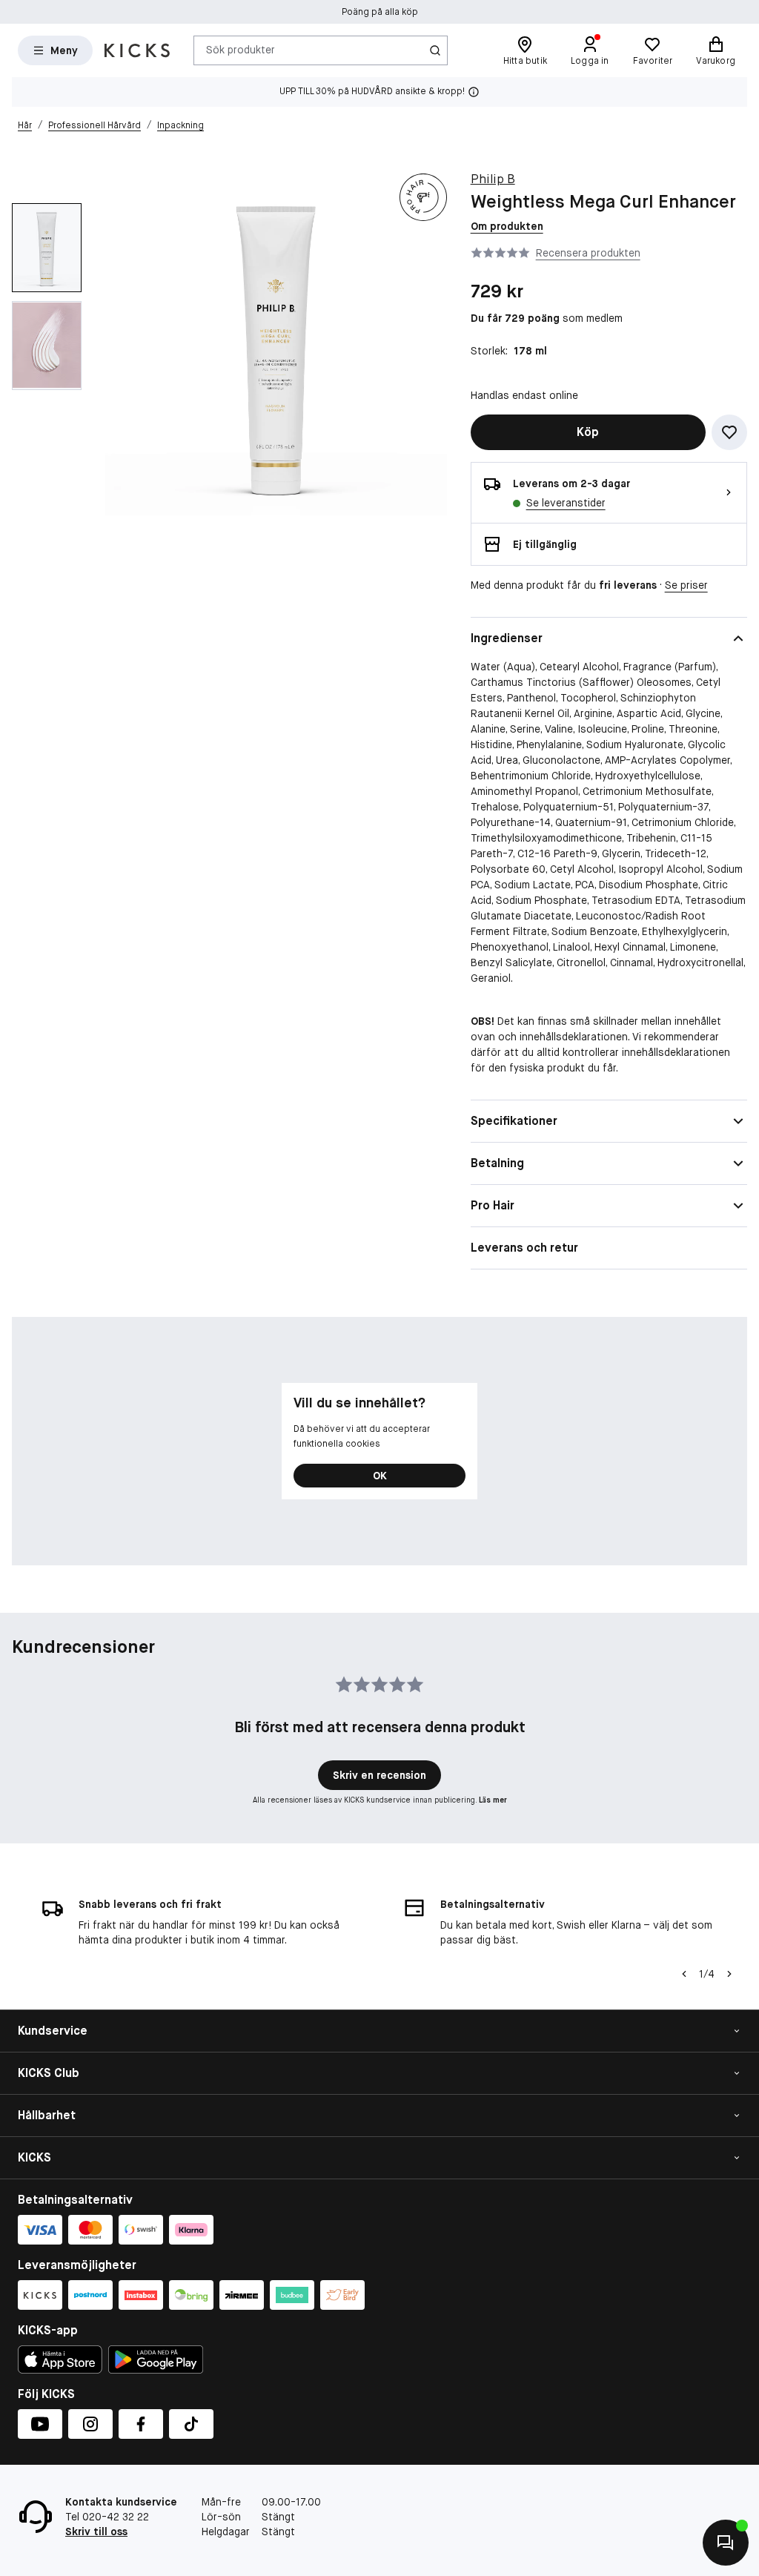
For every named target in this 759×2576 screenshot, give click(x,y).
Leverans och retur (524, 1248)
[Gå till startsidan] (137, 50)
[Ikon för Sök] (435, 50)
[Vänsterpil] (684, 1974)
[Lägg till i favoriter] (729, 432)
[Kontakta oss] (726, 2543)
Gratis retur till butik (380, 12)
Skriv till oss (96, 2532)
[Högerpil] (729, 1974)
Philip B (493, 179)
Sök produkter (241, 50)
